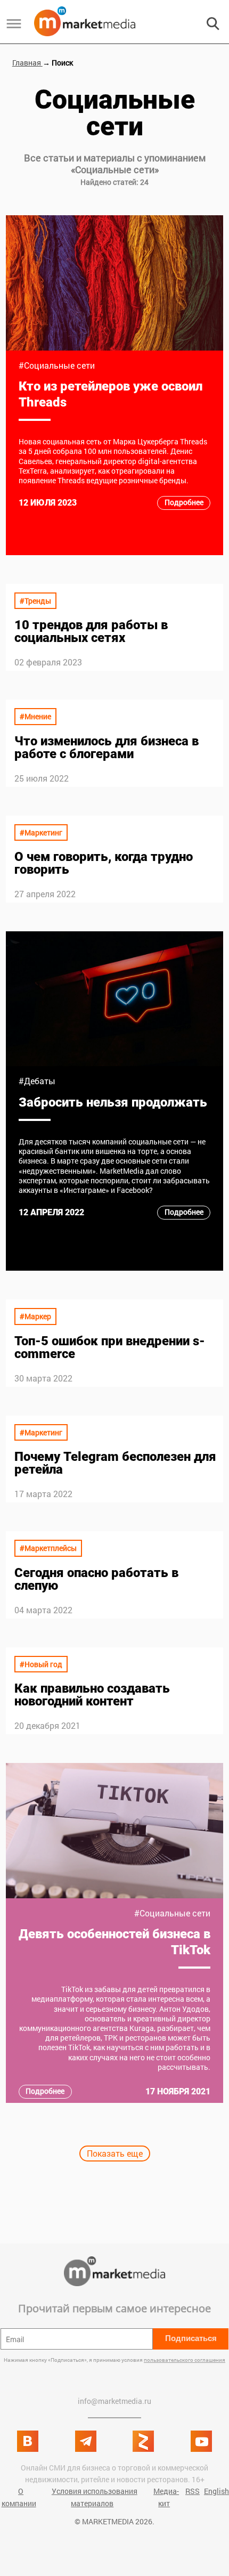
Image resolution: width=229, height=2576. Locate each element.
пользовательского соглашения (185, 2360)
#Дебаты (37, 1081)
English (216, 2491)
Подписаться (191, 2338)
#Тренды (35, 601)
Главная (27, 63)
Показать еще (115, 2153)
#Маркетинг (41, 832)
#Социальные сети (57, 365)
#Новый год (41, 1664)
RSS (193, 2491)
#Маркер (35, 1316)
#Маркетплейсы (48, 1548)
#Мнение (35, 716)
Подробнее (184, 502)
